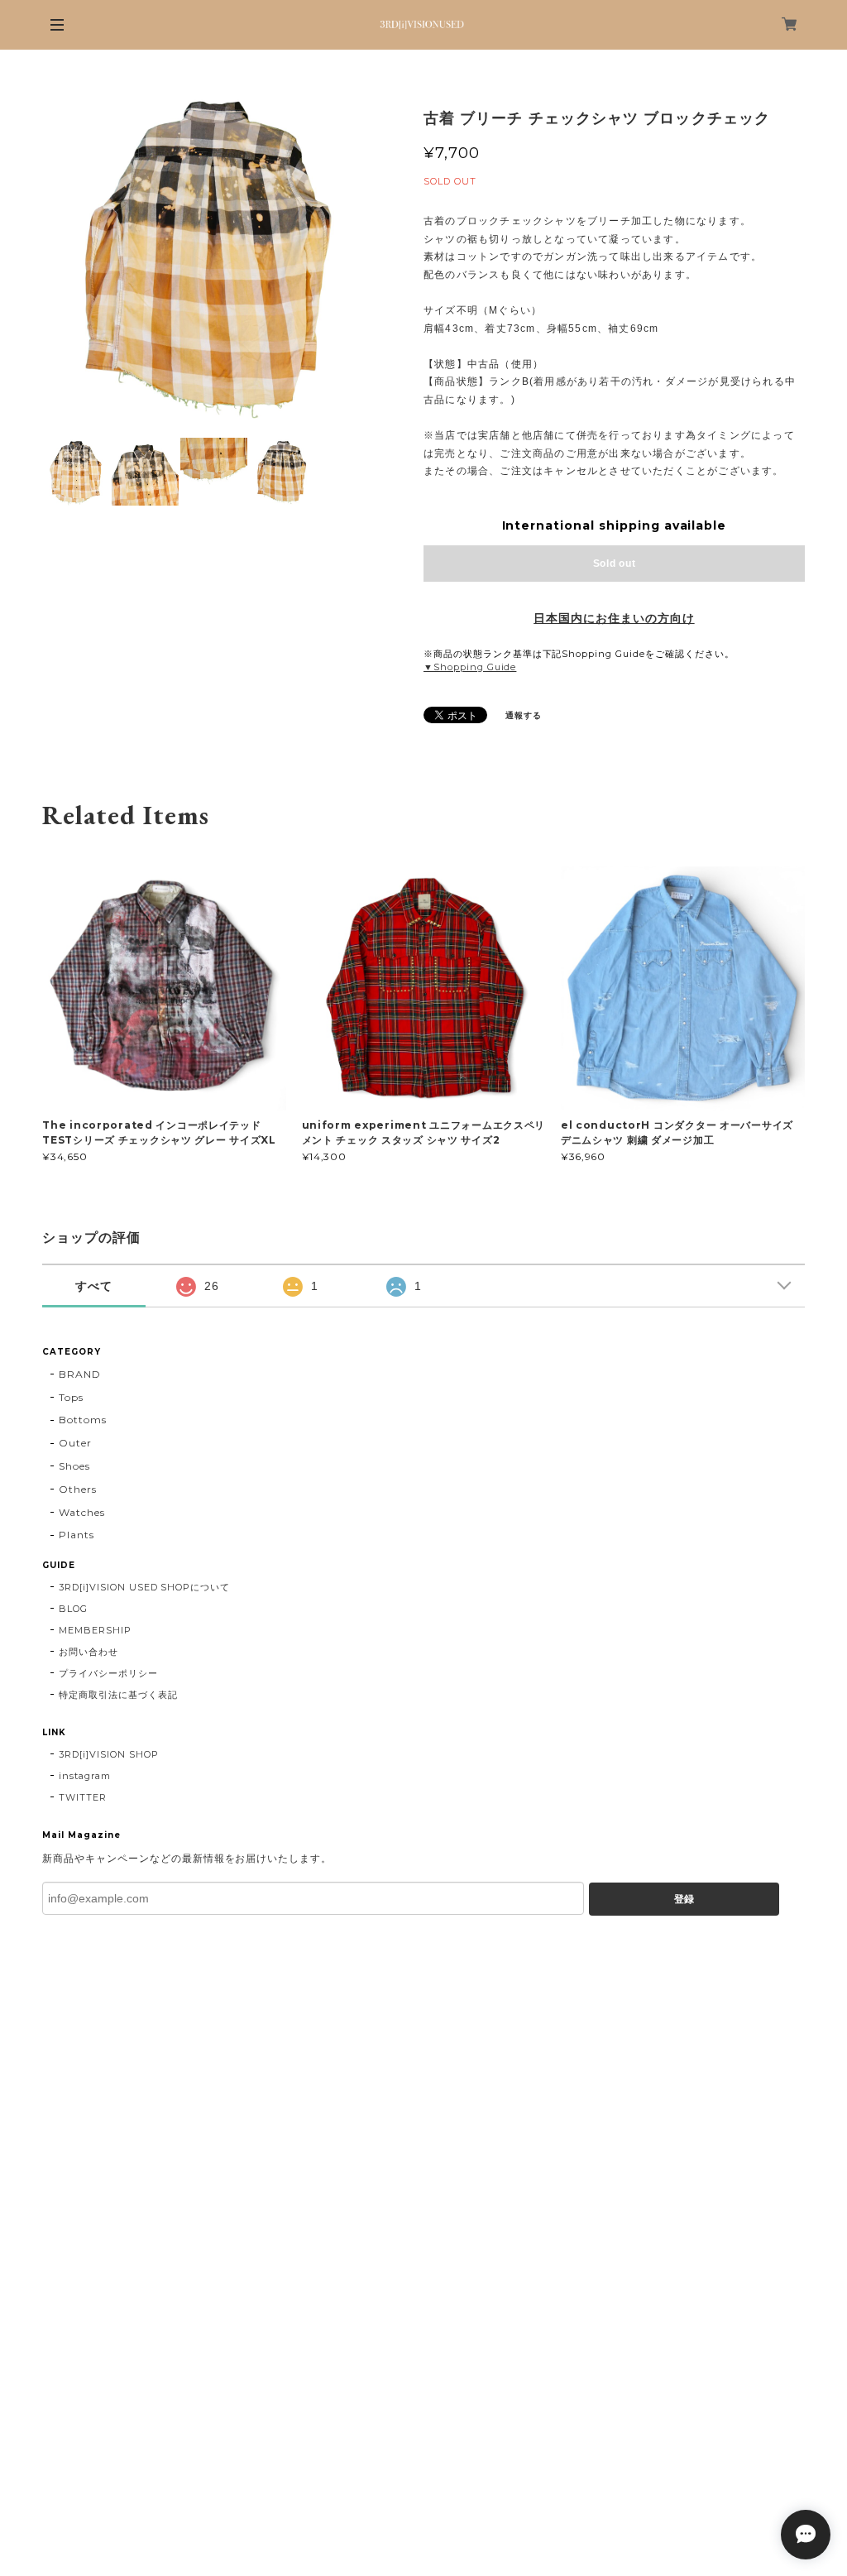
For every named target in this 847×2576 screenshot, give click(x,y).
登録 (684, 1899)
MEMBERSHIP (95, 1630)
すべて (94, 1286)
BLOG (73, 1609)
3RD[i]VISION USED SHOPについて (144, 1587)
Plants (77, 1535)
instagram (85, 1776)
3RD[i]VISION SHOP (108, 1754)
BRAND (80, 1374)
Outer (75, 1443)
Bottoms (83, 1420)
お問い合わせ (89, 1652)
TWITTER (83, 1797)
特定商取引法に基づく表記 (118, 1695)
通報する (524, 715)
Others (78, 1489)
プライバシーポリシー (108, 1673)
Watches (82, 1512)
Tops (71, 1397)
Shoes (74, 1466)
